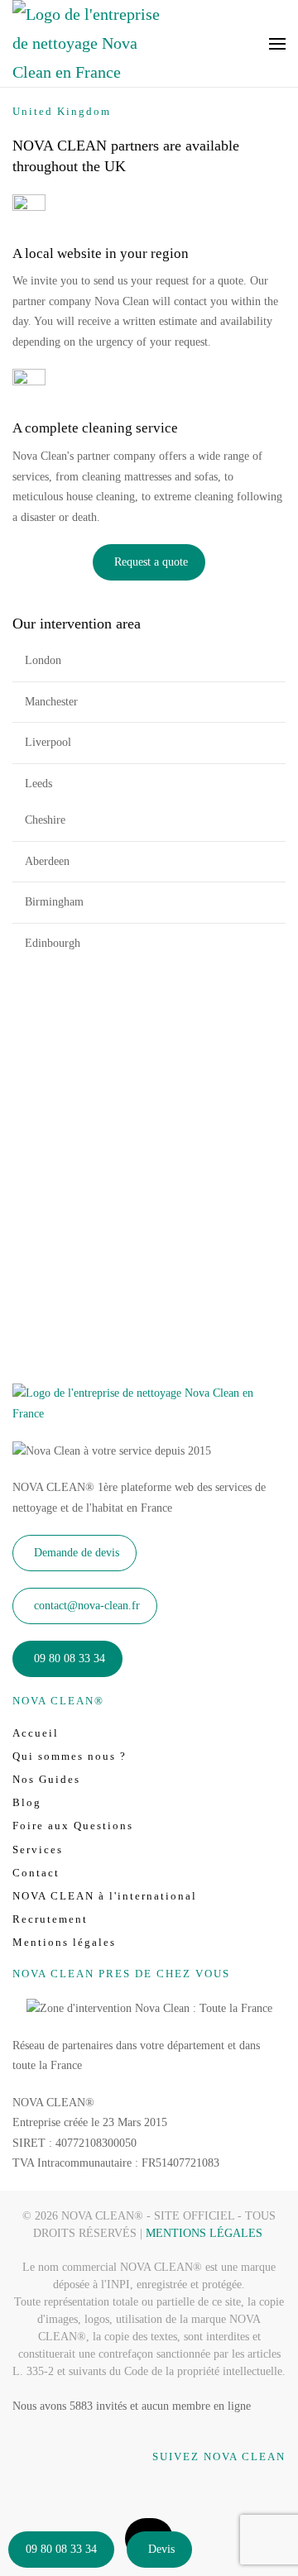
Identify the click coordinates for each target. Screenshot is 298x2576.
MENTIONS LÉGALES (204, 2233)
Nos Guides (46, 1779)
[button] (277, 43)
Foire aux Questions (73, 1826)
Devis (161, 2549)
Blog (27, 1802)
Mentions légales (64, 1942)
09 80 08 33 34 (61, 2549)
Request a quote (151, 562)
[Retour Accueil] (87, 43)
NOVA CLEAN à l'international (105, 1896)
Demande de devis (77, 1553)
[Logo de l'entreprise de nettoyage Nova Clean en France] (149, 1403)
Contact (36, 1873)
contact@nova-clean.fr (87, 1606)
